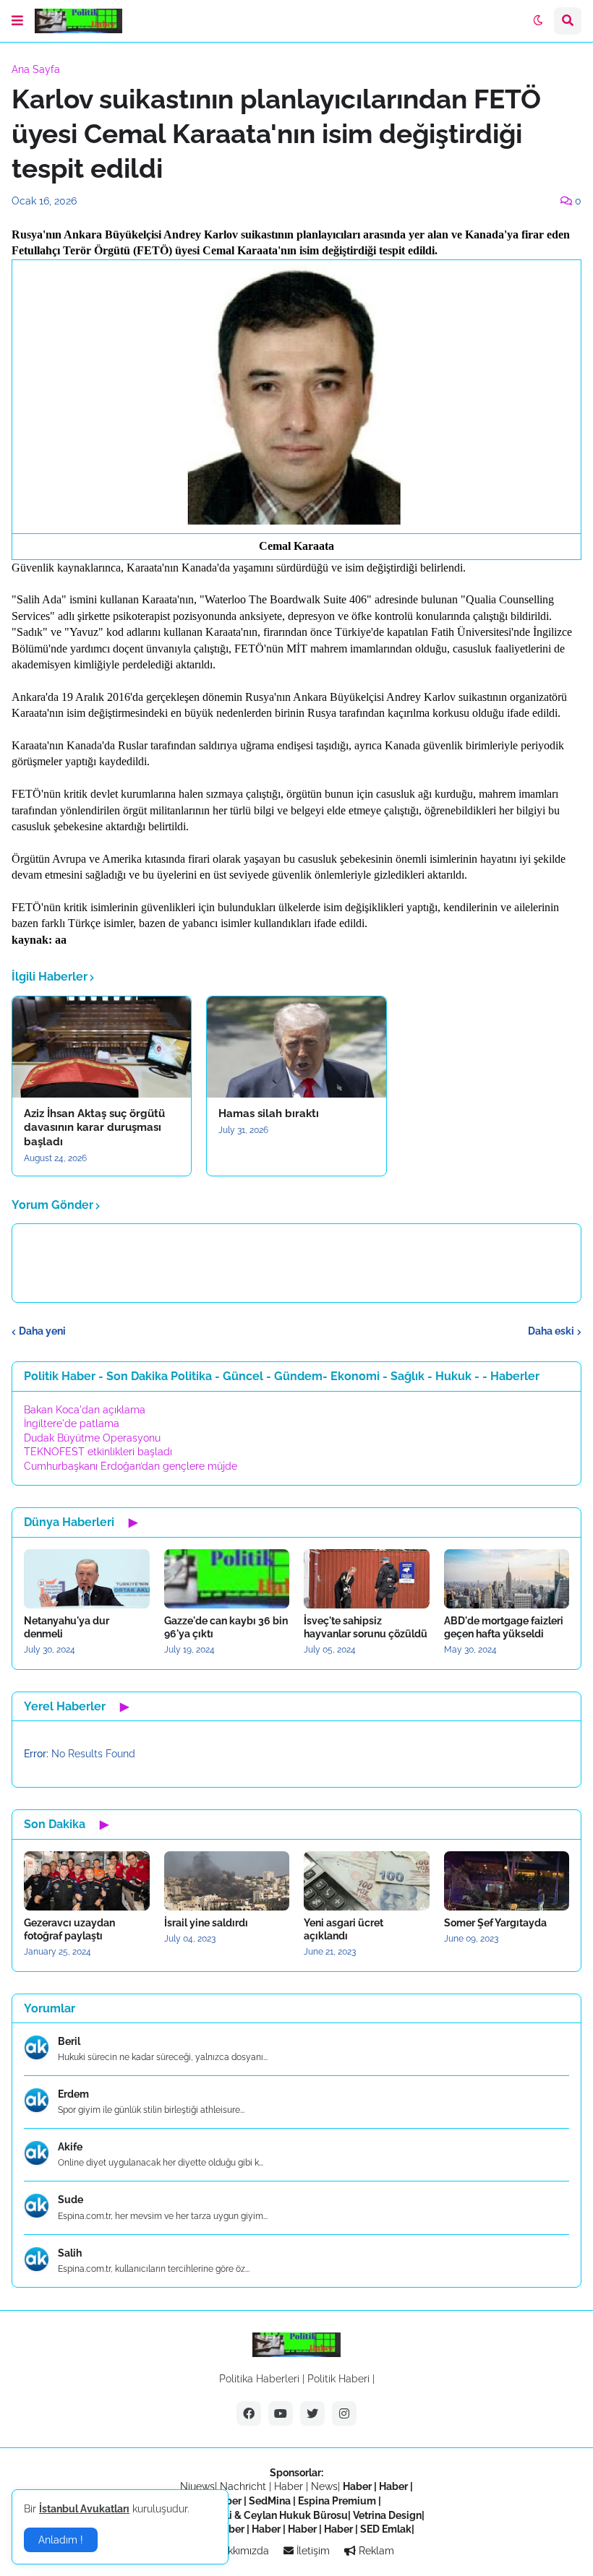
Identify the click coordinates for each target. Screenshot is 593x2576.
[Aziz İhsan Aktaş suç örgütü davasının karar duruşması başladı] (102, 1047)
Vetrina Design (387, 2515)
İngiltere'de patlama (72, 1423)
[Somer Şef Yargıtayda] (507, 1881)
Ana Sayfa (36, 69)
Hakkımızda (240, 2551)
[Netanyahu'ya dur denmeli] (87, 1579)
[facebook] (249, 2413)
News (324, 2486)
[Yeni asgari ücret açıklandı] (367, 1881)
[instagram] (344, 2413)
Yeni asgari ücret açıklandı (344, 1929)
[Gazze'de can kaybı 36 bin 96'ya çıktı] (227, 1579)
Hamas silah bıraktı (269, 1113)
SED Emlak (386, 2529)
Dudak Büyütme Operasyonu (92, 1438)
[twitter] (312, 2413)
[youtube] (281, 2413)
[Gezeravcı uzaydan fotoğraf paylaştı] (87, 1881)
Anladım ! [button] (61, 2540)
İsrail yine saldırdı (206, 1923)
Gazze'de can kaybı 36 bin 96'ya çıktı (226, 1627)
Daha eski (551, 1331)
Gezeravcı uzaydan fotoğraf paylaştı (69, 1929)
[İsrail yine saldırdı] (227, 1881)
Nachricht (244, 2486)
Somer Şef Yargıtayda (495, 1923)
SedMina (270, 2501)
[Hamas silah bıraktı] (296, 1047)
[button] (17, 21)
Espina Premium (337, 2501)
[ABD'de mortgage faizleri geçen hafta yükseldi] (507, 1579)
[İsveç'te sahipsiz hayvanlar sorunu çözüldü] (367, 1579)
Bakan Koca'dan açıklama (85, 1410)
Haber (290, 2486)
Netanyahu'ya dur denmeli (67, 1627)
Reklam (375, 2551)
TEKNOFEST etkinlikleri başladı (98, 1452)
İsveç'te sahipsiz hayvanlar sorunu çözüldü (366, 1627)
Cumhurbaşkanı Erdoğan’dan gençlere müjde (131, 1466)
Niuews (197, 2486)
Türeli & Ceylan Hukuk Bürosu (276, 2515)
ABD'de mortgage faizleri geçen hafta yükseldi (504, 1627)
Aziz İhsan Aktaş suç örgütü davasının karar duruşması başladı (94, 1128)
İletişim (312, 2551)
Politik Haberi (338, 2379)
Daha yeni (42, 1331)
